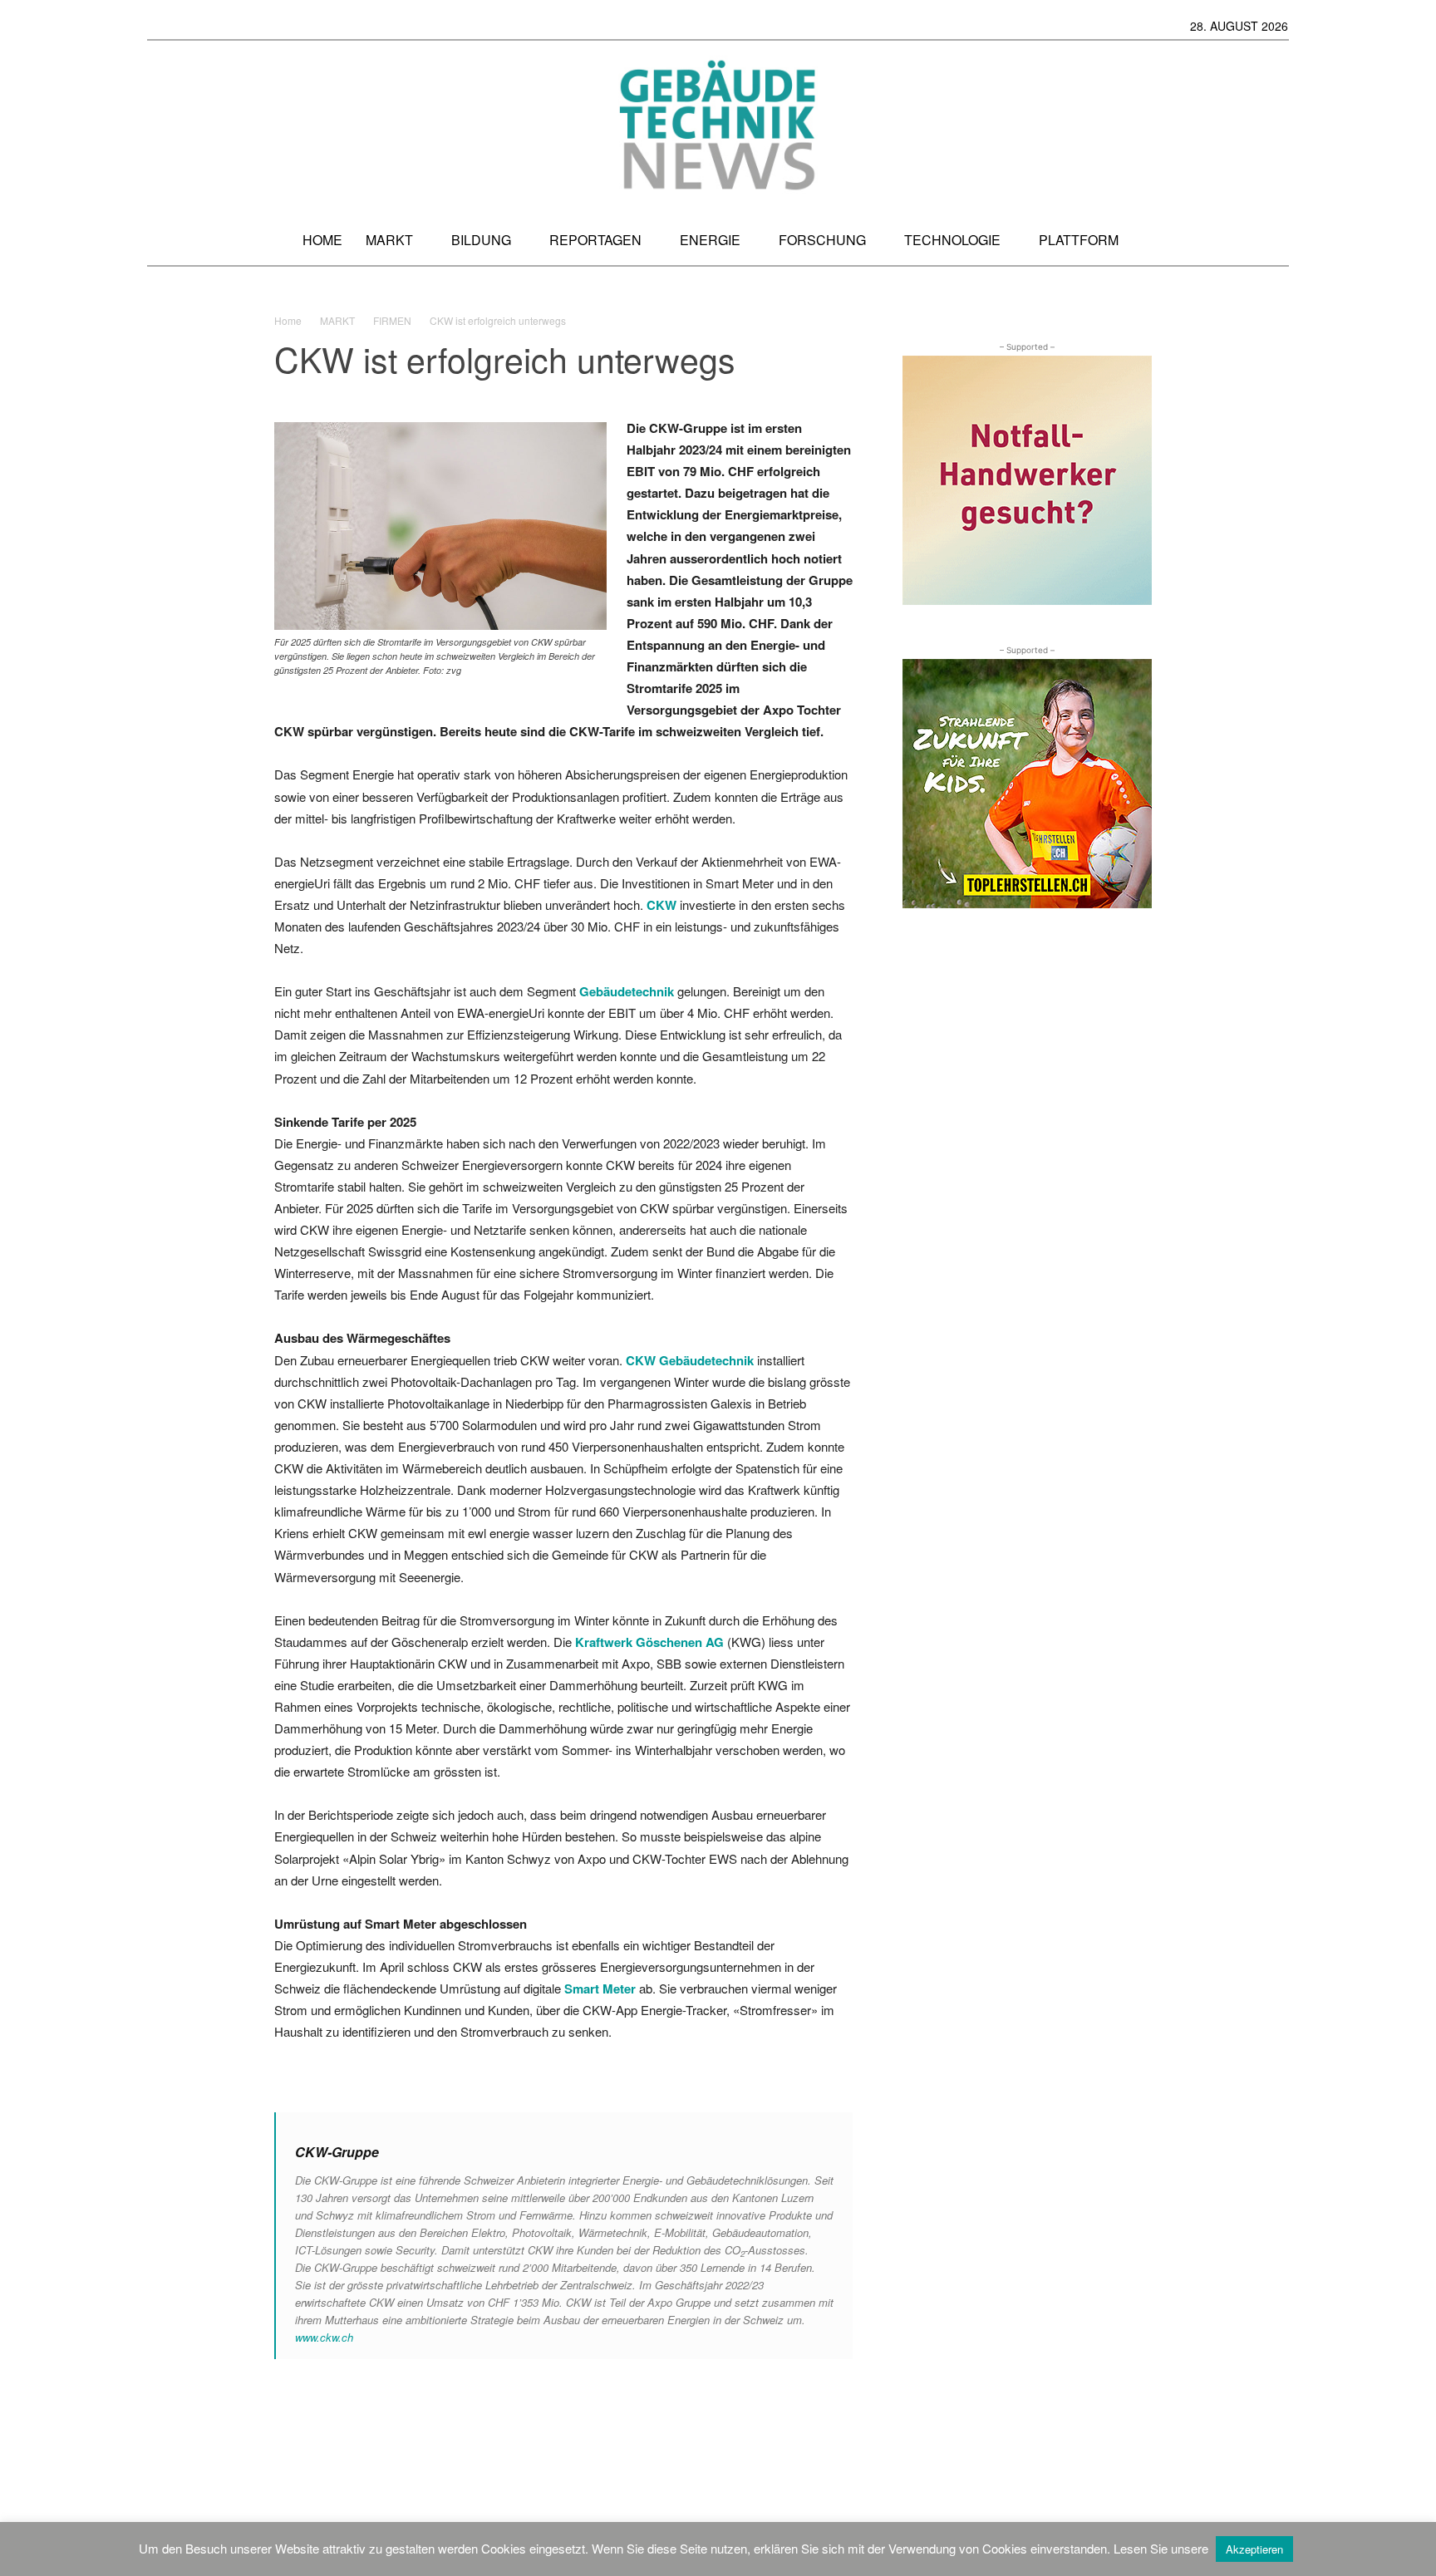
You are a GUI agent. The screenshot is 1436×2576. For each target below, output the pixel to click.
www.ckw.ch (324, 2337)
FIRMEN (392, 320)
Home (288, 320)
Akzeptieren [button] (1254, 2549)
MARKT (337, 320)
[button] (1274, 240)
